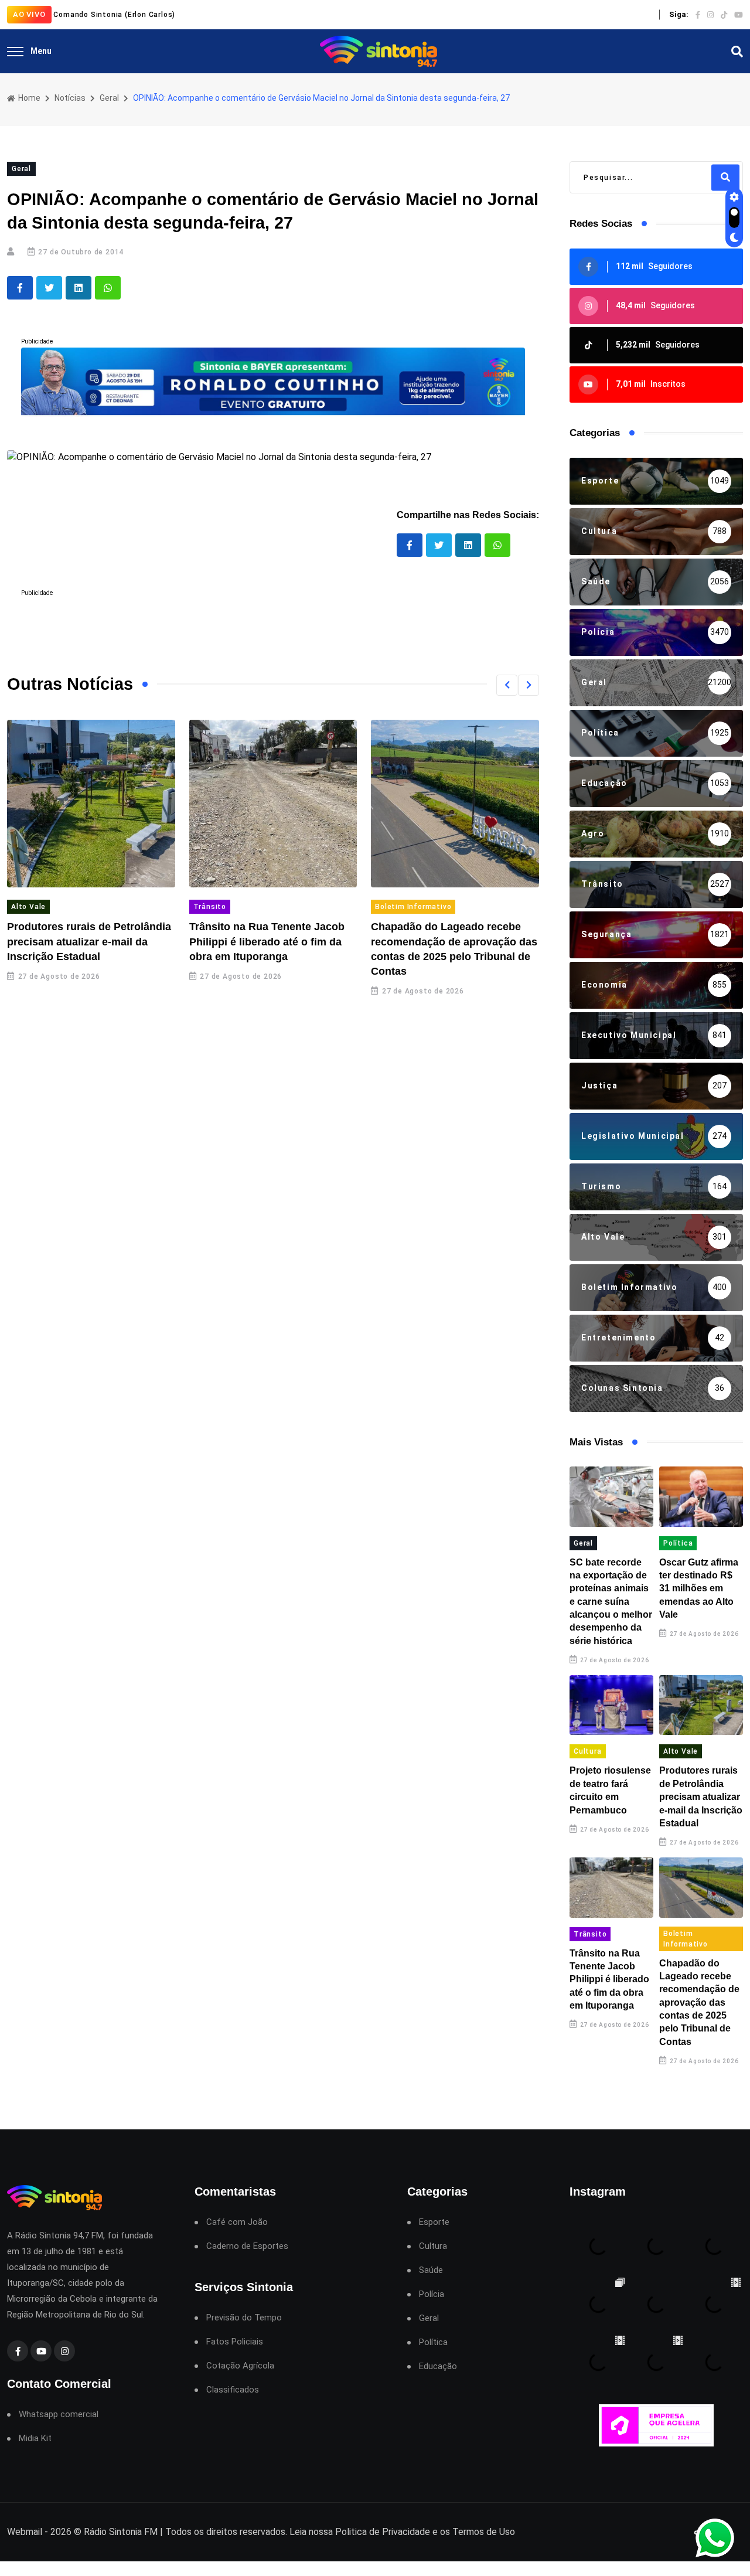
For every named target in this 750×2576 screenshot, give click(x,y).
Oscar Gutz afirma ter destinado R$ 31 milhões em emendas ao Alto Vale (699, 1589)
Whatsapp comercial (59, 2415)
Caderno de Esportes (247, 2246)
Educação (438, 2366)
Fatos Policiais (235, 2342)
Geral (109, 98)
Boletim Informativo (413, 907)
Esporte (434, 2222)
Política (678, 1543)
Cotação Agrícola (240, 2366)
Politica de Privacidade (383, 2532)
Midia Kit (35, 2439)
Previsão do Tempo (244, 2318)
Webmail (25, 2532)
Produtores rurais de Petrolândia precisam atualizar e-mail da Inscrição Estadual (89, 941)
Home (28, 98)
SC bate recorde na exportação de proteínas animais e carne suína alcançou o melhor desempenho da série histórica (611, 1602)
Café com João (237, 2222)
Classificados (233, 2390)
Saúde (431, 2270)
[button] (507, 685)
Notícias (70, 98)
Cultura (588, 1751)
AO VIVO (29, 14)
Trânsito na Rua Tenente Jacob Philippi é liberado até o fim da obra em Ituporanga (267, 941)
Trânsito (210, 907)
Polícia (432, 2294)
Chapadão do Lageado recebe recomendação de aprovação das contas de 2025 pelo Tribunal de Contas (699, 2002)
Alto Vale (28, 907)
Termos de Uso (484, 2532)
